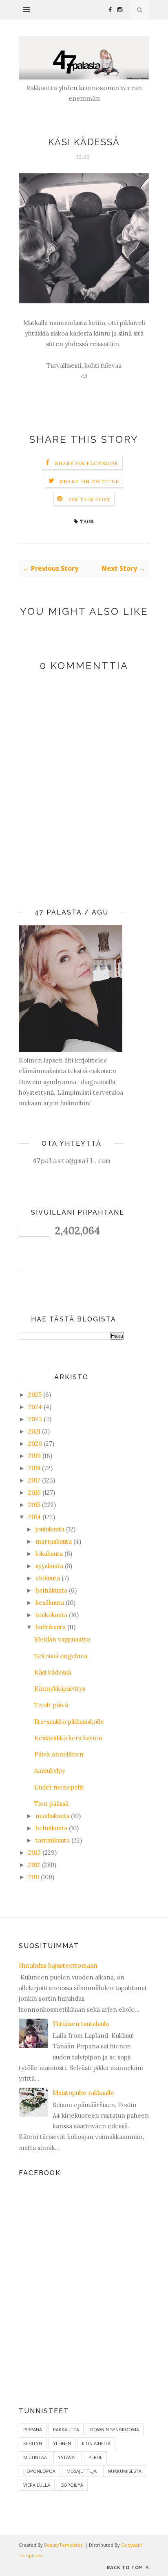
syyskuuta (49, 1566)
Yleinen (62, 2443)
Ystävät (68, 2457)
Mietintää (35, 2457)
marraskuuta (54, 1541)
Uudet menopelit (59, 1787)
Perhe (95, 2457)
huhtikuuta (51, 1627)
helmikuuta (51, 1828)
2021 (34, 1431)
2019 (34, 1456)
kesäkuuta (50, 1603)
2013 (34, 1852)
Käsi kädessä (53, 1672)
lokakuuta (49, 1554)
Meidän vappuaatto (62, 1639)
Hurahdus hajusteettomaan (58, 1965)
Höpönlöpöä (39, 2471)
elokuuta (48, 1578)
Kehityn (33, 2443)
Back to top (125, 2567)
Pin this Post (90, 499)
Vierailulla (37, 2485)
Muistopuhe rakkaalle (83, 2093)
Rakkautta (66, 2429)
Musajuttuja (82, 2471)
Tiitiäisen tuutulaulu (81, 2024)
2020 (35, 1444)
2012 (34, 1865)
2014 (34, 1517)
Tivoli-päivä (51, 1705)
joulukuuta (50, 1529)
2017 (34, 1480)
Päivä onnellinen (59, 1754)
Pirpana (33, 2429)
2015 (34, 1505)
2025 (35, 1395)
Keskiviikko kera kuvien (68, 1738)
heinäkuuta (51, 1590)
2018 (34, 1468)
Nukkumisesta (125, 2471)
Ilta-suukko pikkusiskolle (69, 1722)
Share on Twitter (90, 481)
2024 (35, 1407)
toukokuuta (51, 1615)
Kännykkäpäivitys (60, 1689)
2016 (34, 1492)
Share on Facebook (87, 463)
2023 (35, 1419)
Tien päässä (51, 1804)
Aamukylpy (50, 1771)
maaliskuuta (52, 1816)
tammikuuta (53, 1840)
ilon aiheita (96, 2443)
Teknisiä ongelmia (61, 1656)
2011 (34, 1877)
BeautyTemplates (63, 2545)
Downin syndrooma (115, 2429)
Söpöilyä (72, 2485)
